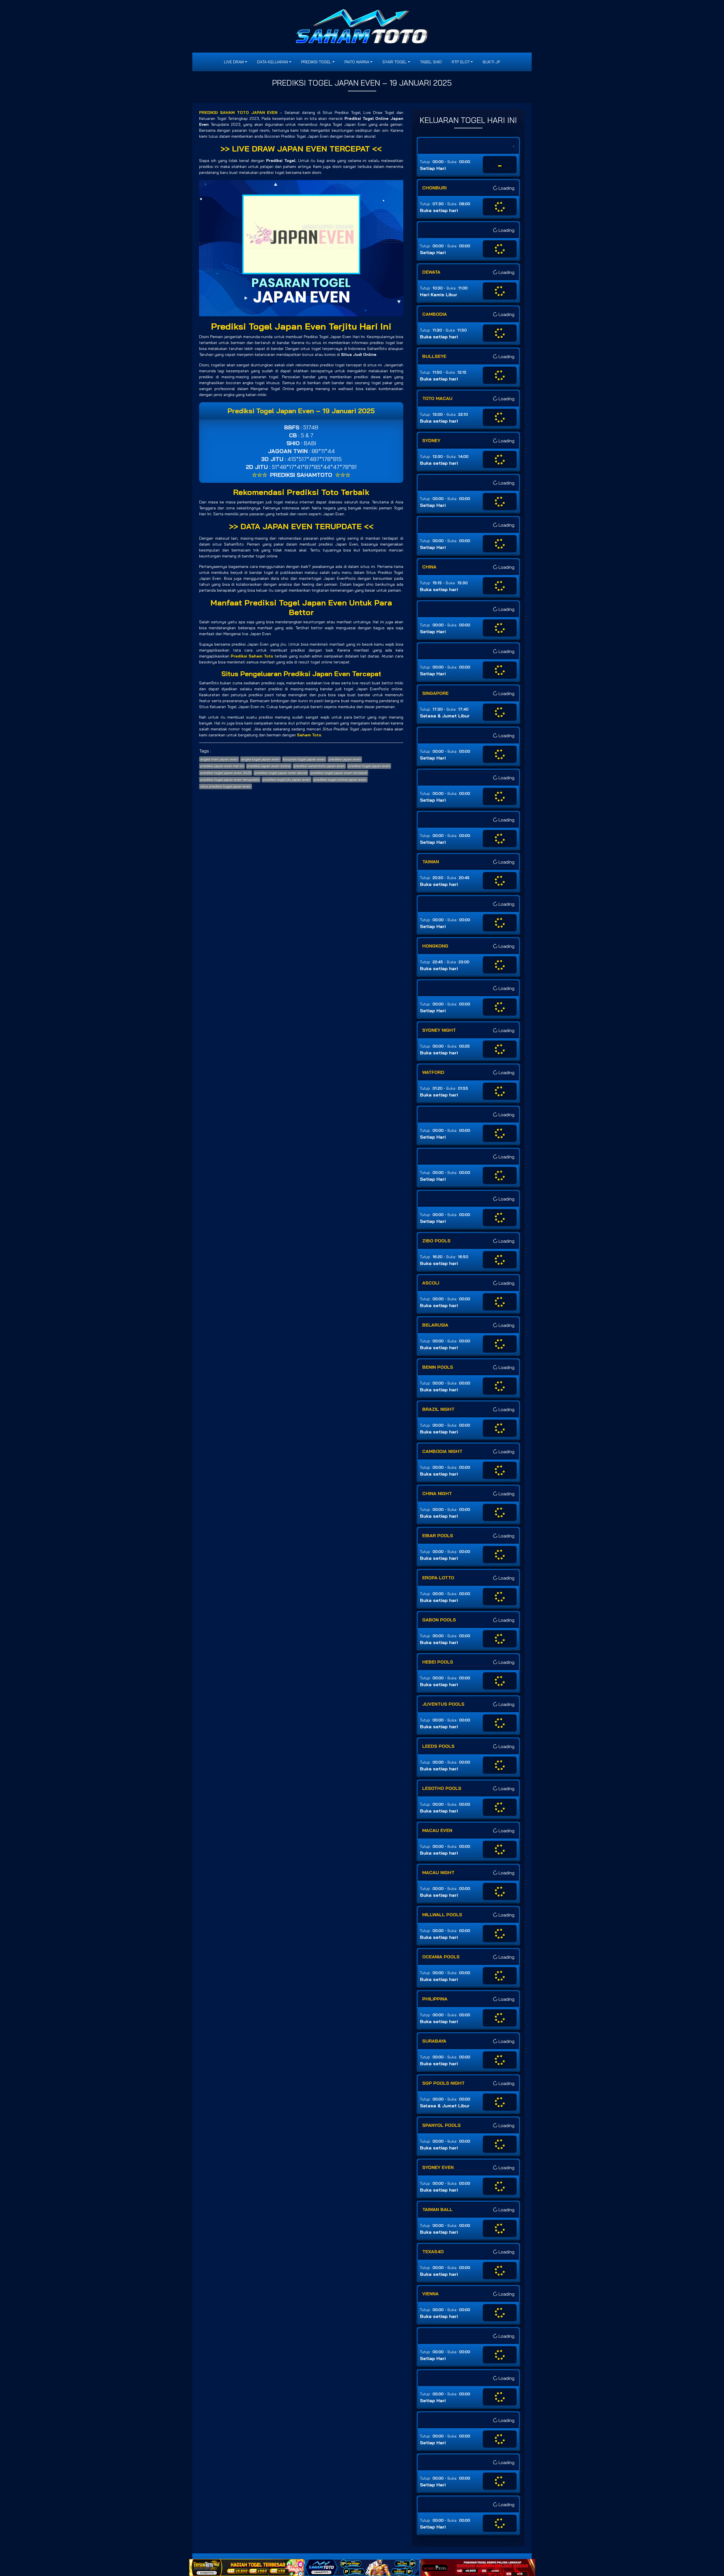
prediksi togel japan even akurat (281, 773)
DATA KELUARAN (272, 62)
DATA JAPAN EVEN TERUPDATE (301, 526)
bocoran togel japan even (304, 759)
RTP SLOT (461, 62)
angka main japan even (219, 759)
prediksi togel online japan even (340, 779)
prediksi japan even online (269, 766)
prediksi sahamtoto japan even (319, 766)
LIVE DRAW (234, 62)
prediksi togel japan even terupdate (230, 779)
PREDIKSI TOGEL (316, 62)
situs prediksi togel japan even (226, 786)
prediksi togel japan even (369, 766)
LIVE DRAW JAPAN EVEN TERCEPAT (301, 149)
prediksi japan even (345, 759)
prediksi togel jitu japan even (286, 779)
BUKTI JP (491, 62)
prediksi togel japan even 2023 (226, 773)
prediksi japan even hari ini (222, 766)
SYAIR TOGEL (395, 62)
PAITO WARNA (357, 62)
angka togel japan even (260, 759)
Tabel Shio (431, 62)
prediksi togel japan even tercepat (339, 773)
